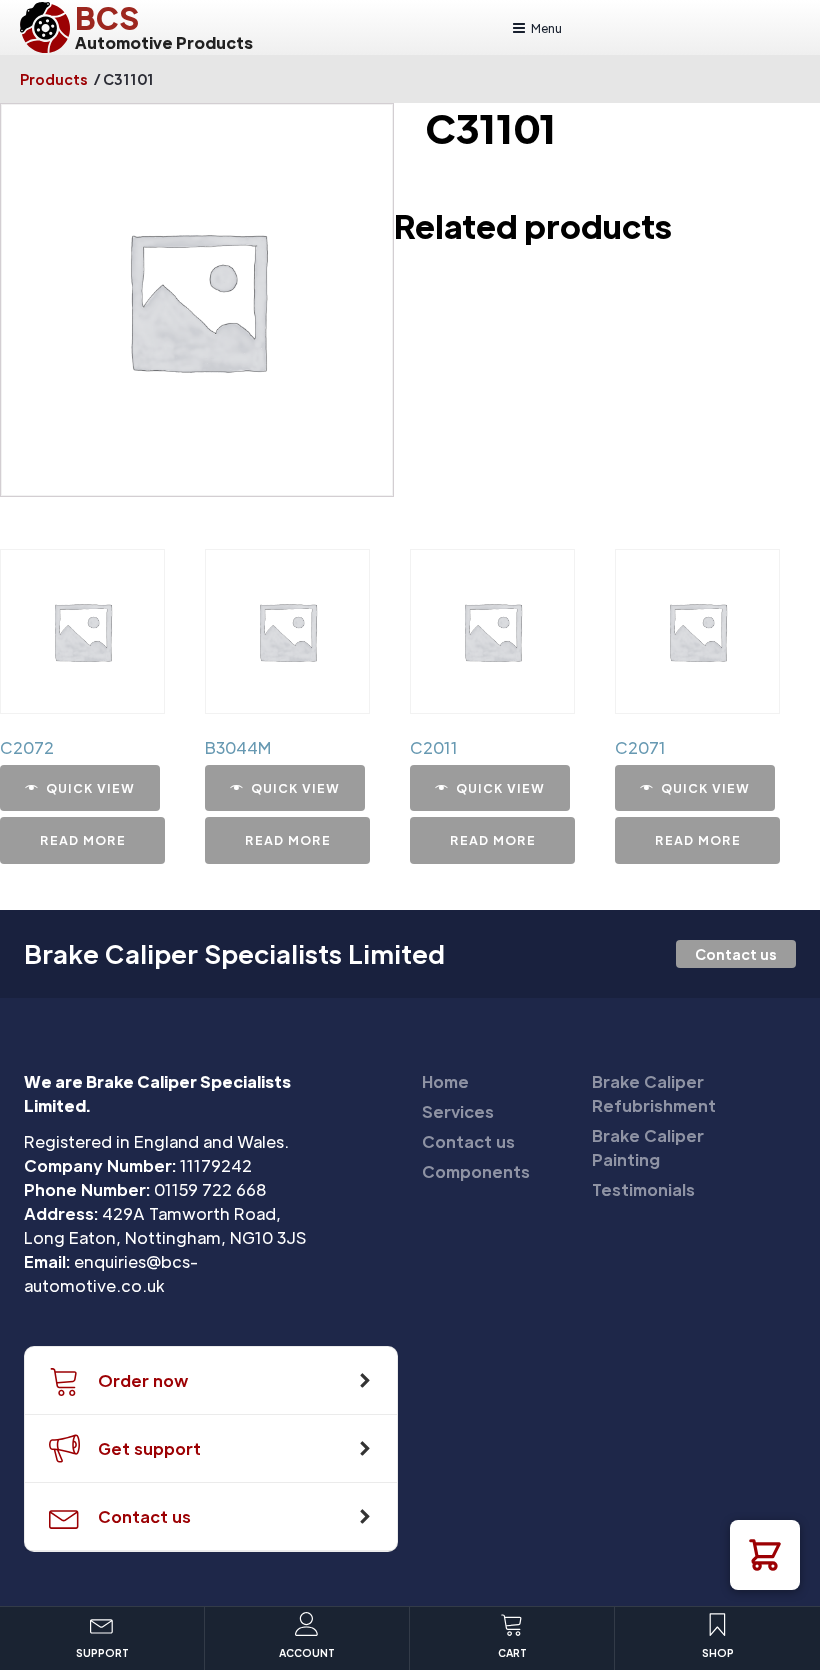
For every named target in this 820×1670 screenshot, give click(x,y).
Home (445, 1081)
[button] (765, 1555)
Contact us (736, 954)
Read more (83, 840)
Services (458, 1111)
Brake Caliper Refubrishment (654, 1093)
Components (476, 1171)
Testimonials (643, 1189)
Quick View (90, 788)
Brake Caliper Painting (648, 1147)
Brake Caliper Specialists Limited (234, 954)
